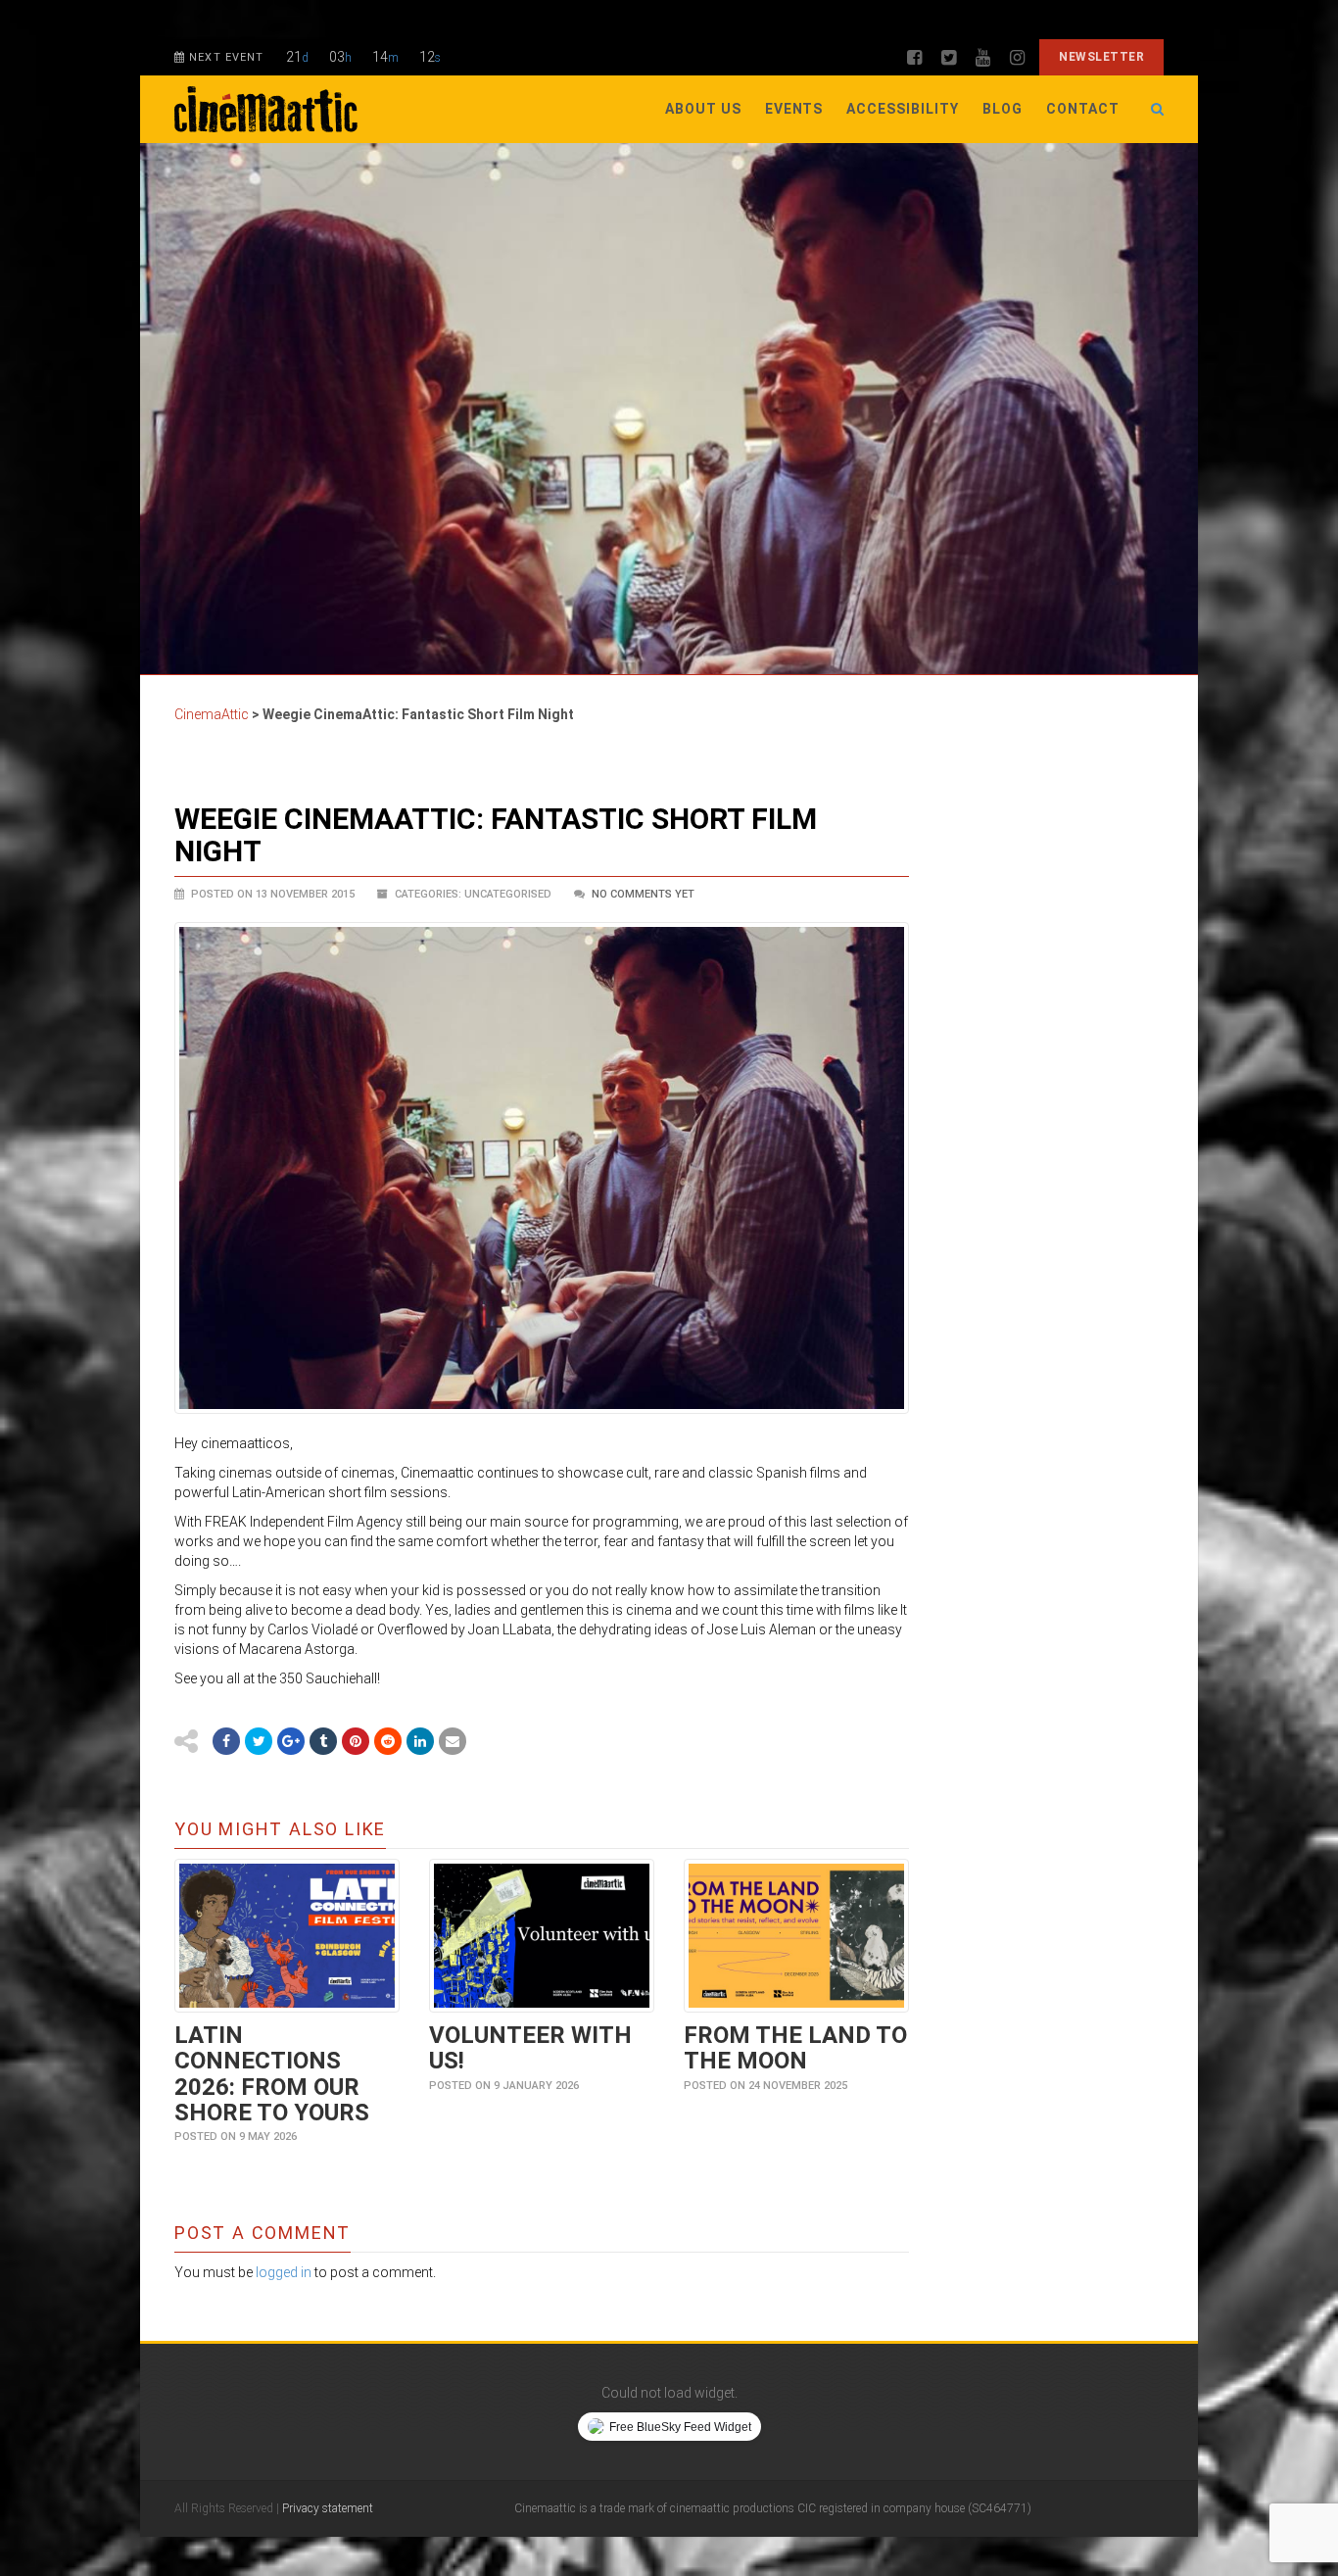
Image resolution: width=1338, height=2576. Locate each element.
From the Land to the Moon (795, 2048)
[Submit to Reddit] (388, 1741)
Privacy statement (328, 2508)
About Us (703, 109)
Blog (1003, 109)
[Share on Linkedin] (420, 1741)
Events (794, 109)
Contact (1083, 109)
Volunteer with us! (530, 2048)
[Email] (453, 1741)
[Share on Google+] (291, 1741)
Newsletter (1101, 57)
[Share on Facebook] (226, 1741)
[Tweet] (259, 1741)
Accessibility (903, 109)
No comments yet (643, 894)
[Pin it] (356, 1741)
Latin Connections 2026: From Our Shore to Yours (272, 2074)
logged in (284, 2272)
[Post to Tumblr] (323, 1741)
